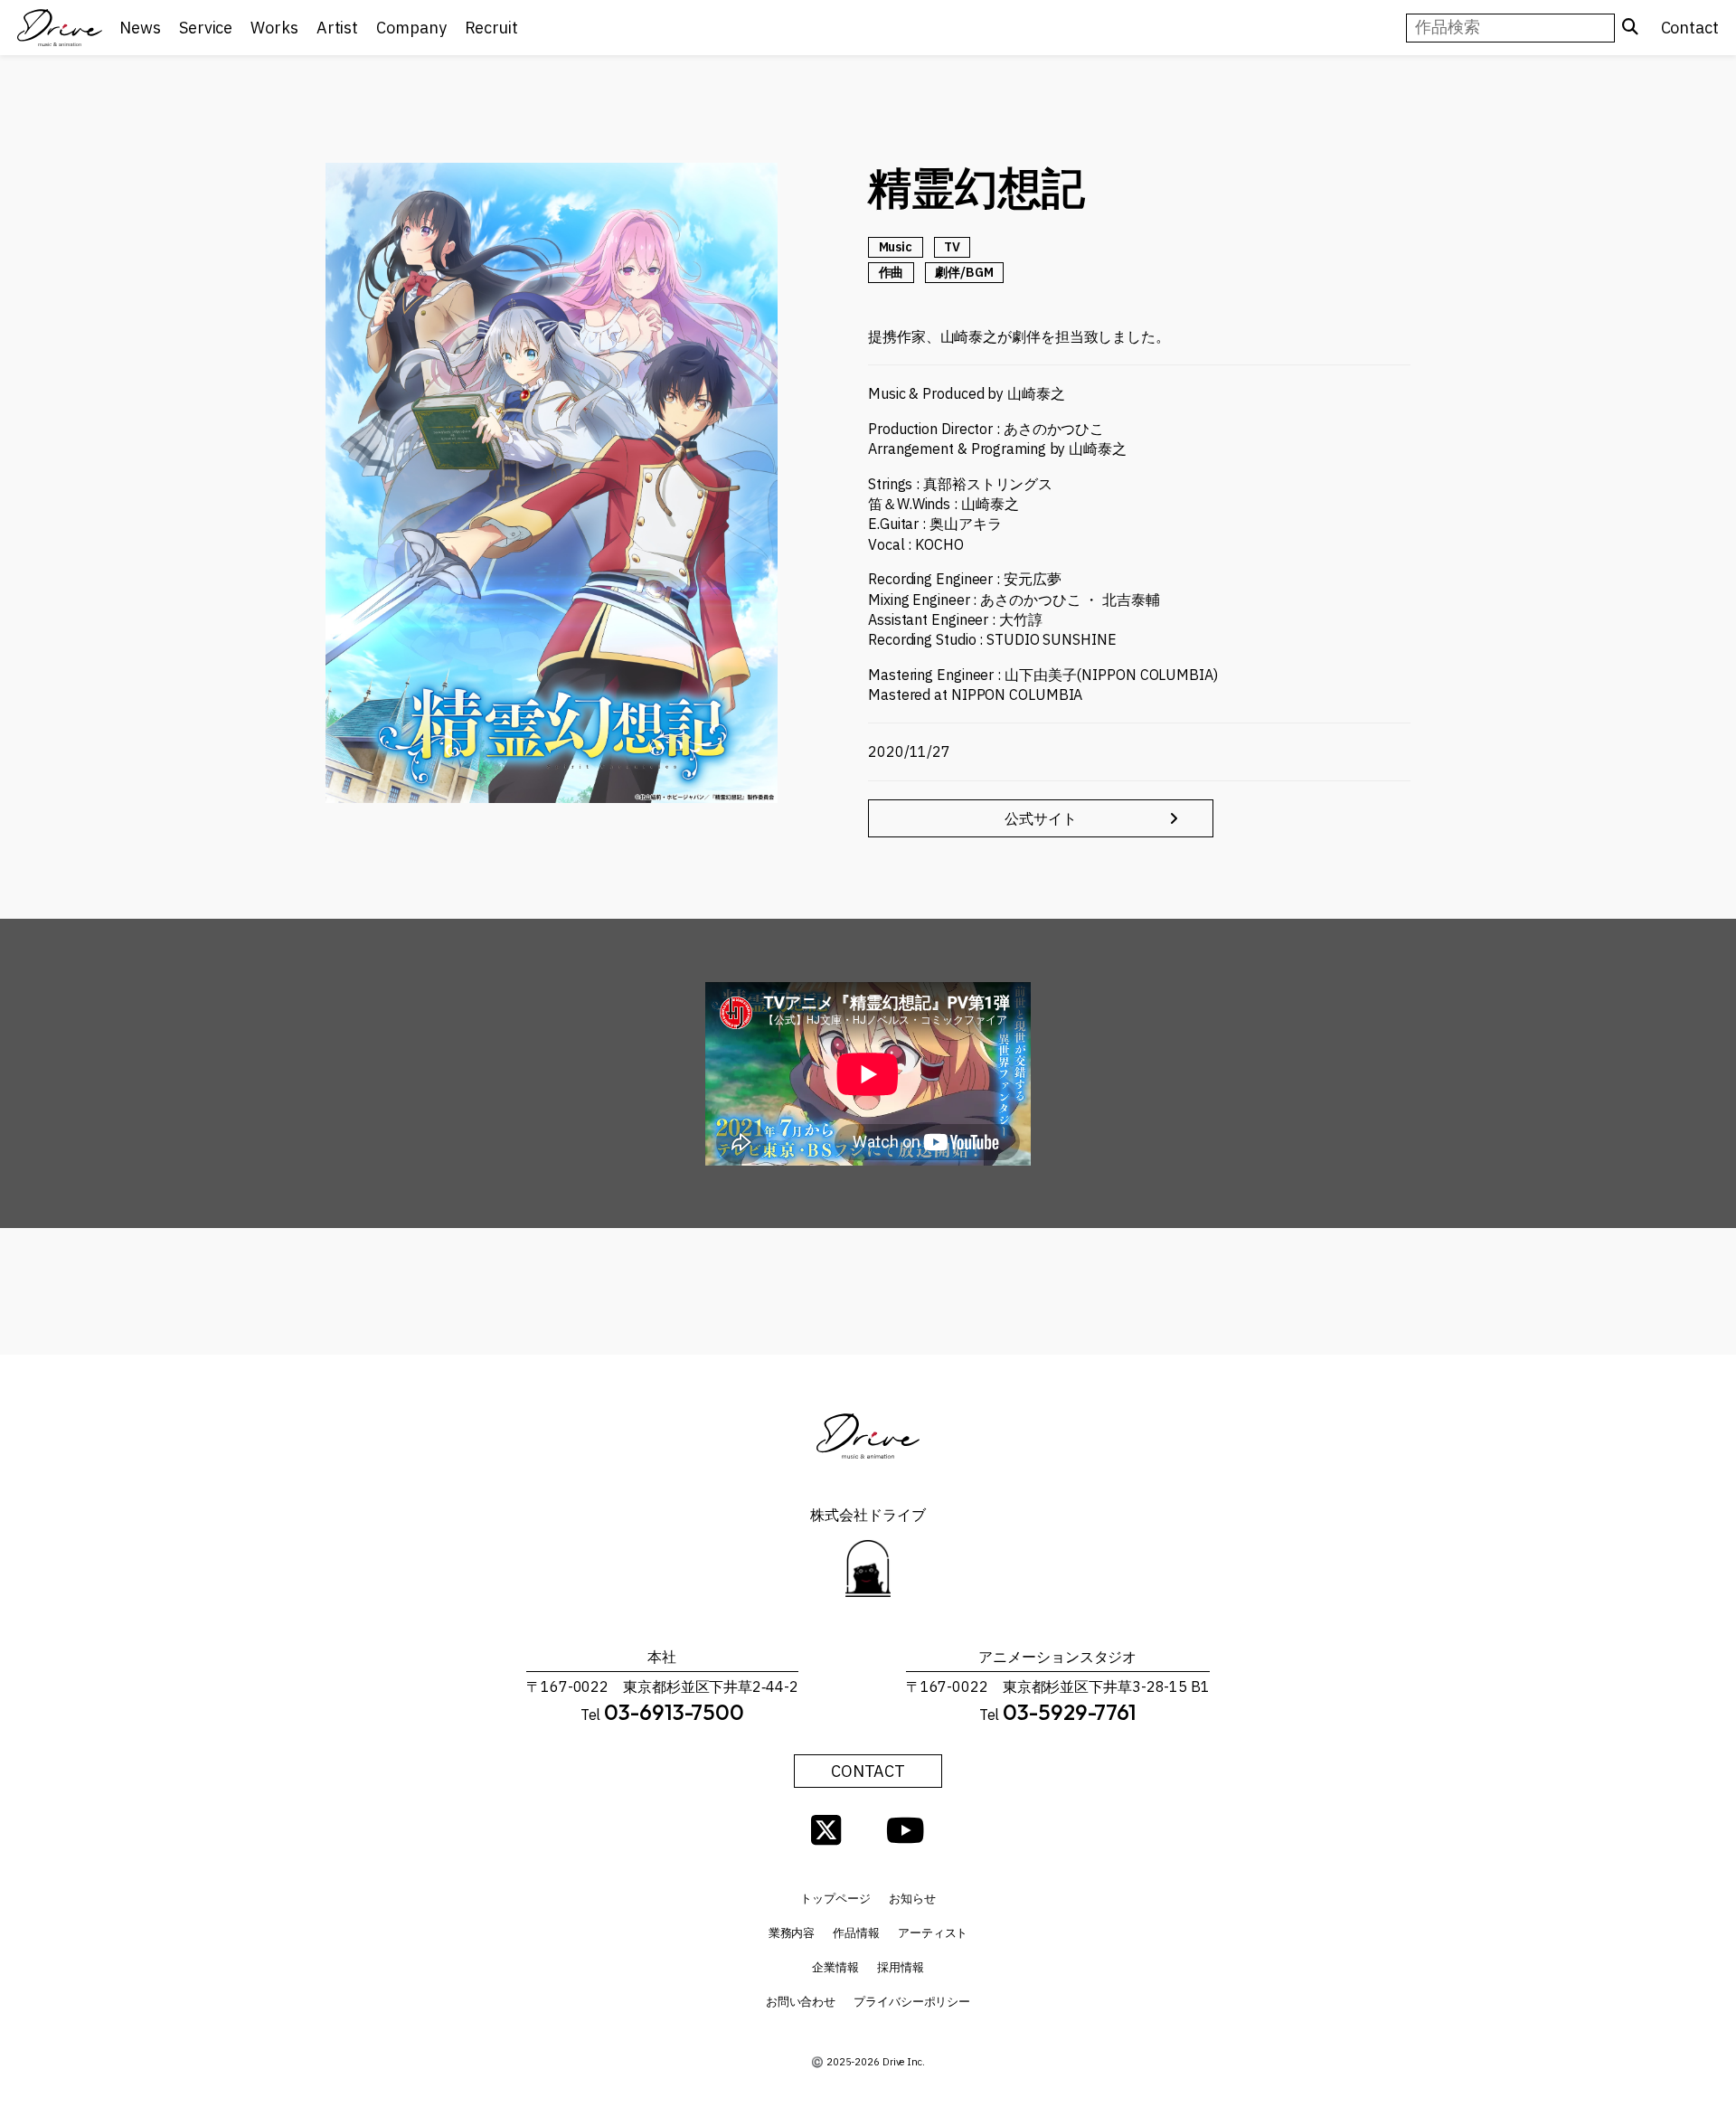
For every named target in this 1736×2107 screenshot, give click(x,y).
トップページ (835, 1899)
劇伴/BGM (964, 272)
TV (952, 247)
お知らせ (912, 1899)
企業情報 (835, 1967)
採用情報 (901, 1967)
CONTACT (868, 1771)
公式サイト (1041, 818)
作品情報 (856, 1933)
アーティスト (933, 1933)
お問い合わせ (801, 2002)
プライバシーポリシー (912, 2002)
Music (896, 247)
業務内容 (792, 1933)
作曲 (892, 272)
